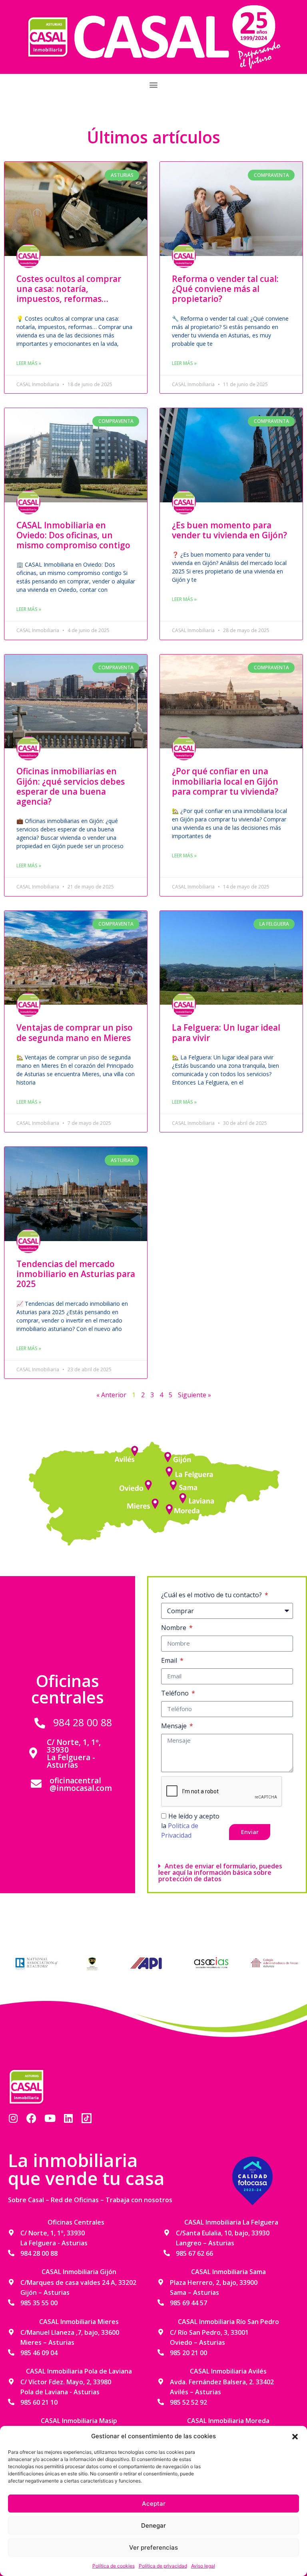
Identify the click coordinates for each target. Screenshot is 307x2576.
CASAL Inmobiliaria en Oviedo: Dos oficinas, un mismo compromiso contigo (73, 535)
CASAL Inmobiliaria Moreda (228, 2421)
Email (170, 1660)
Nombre (174, 1628)
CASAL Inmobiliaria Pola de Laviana (79, 2371)
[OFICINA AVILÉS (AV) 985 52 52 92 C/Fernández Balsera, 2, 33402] (136, 1450)
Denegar (153, 2525)
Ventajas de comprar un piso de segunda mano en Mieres (75, 1032)
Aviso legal (203, 2566)
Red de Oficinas (75, 2200)
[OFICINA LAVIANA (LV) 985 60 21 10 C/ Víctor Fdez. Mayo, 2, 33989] (183, 1497)
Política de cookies (114, 2566)
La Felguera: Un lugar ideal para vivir (226, 1032)
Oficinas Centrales (76, 2222)
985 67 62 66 (194, 2253)
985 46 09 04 (39, 2353)
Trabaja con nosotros (139, 2200)
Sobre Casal (26, 2200)
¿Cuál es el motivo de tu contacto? (212, 1595)
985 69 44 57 (188, 2303)
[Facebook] (31, 2118)
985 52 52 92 (188, 2402)
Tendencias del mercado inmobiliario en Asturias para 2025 (76, 1274)
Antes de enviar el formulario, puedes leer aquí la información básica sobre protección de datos (220, 1872)
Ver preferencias (153, 2547)
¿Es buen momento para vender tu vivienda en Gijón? (229, 530)
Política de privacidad (163, 2566)
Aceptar (154, 2504)
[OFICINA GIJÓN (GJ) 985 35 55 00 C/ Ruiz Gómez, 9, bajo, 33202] (168, 1458)
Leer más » (29, 363)
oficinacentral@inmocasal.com (81, 1784)
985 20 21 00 (188, 2353)
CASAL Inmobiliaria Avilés (228, 2371)
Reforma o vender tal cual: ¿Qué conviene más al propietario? (225, 289)
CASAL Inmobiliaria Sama (228, 2272)
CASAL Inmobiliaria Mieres (79, 2322)
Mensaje (175, 1726)
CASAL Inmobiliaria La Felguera (231, 2222)
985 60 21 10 (39, 2402)
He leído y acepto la (190, 1826)
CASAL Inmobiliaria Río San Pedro (228, 2322)
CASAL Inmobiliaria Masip (79, 2421)
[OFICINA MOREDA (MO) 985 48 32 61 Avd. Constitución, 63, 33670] (168, 1507)
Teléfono (176, 1693)
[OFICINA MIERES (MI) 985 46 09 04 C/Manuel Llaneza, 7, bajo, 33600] (156, 1501)
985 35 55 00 (39, 2303)
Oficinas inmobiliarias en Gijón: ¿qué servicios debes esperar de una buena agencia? (71, 786)
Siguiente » (194, 1395)
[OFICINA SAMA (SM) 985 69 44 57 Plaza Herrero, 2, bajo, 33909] (174, 1483)
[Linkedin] (68, 2118)
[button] (295, 2436)
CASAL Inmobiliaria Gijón (79, 2272)
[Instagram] (13, 2118)
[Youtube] (50, 2118)
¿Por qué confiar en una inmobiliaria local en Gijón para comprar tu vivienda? (225, 781)
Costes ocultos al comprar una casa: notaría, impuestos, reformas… (69, 289)
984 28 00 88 (83, 1722)
